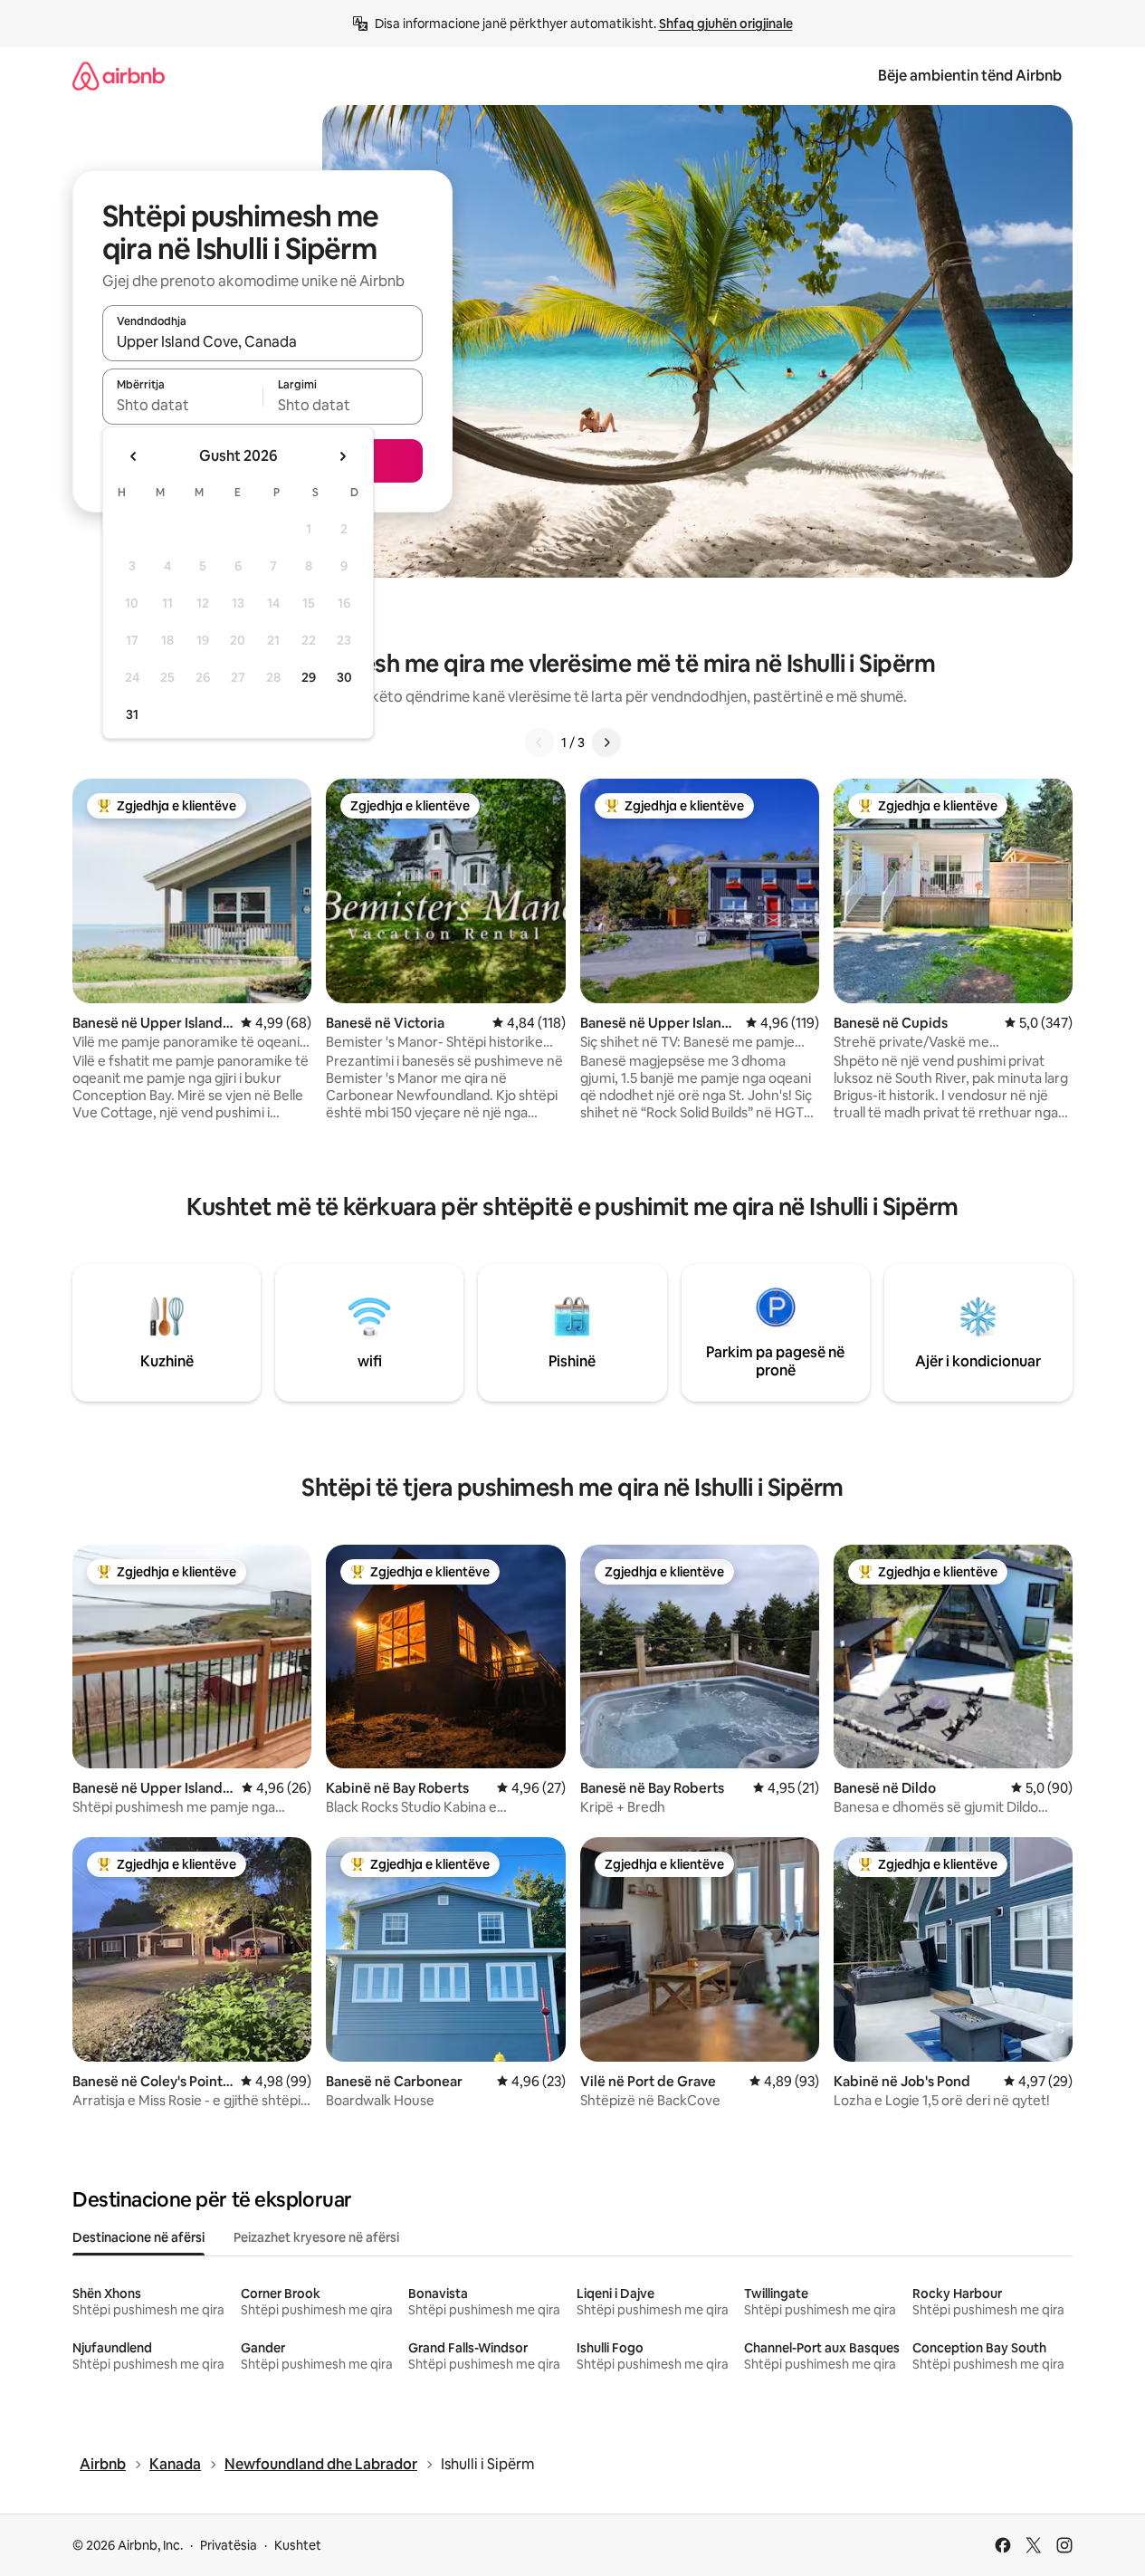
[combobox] (262, 341)
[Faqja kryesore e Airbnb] (119, 76)
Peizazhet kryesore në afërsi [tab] (316, 2237)
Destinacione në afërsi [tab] (138, 2237)
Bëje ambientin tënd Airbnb (970, 76)
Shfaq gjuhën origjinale (726, 24)
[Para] (606, 742)
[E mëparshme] (539, 742)
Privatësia (229, 2545)
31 (132, 714)
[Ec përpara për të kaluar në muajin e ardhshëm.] (342, 456)
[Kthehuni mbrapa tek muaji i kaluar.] (134, 456)
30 (344, 677)
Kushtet (298, 2545)
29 (309, 677)
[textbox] (182, 405)
